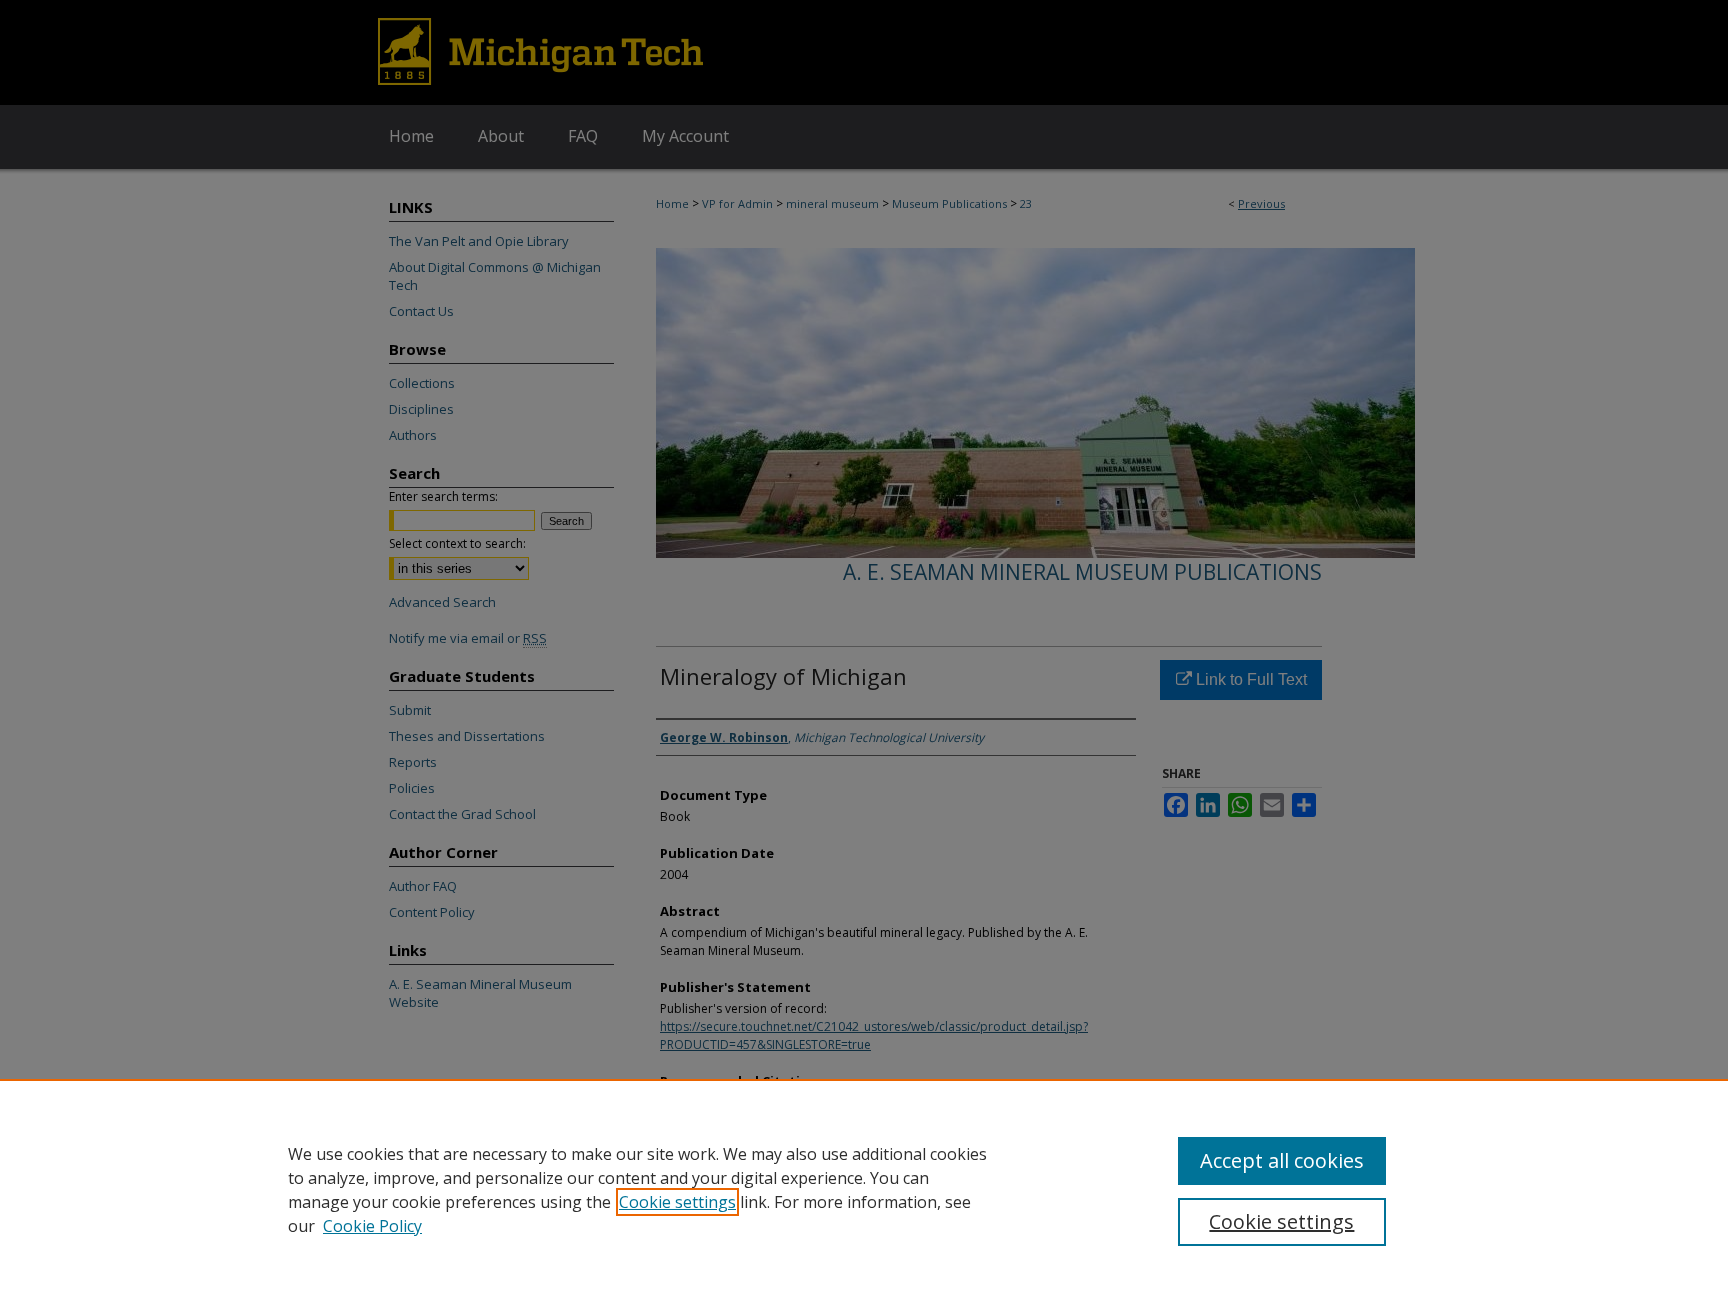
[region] (864, 1189)
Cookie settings (677, 1202)
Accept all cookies (1282, 1160)
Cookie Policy (372, 1226)
